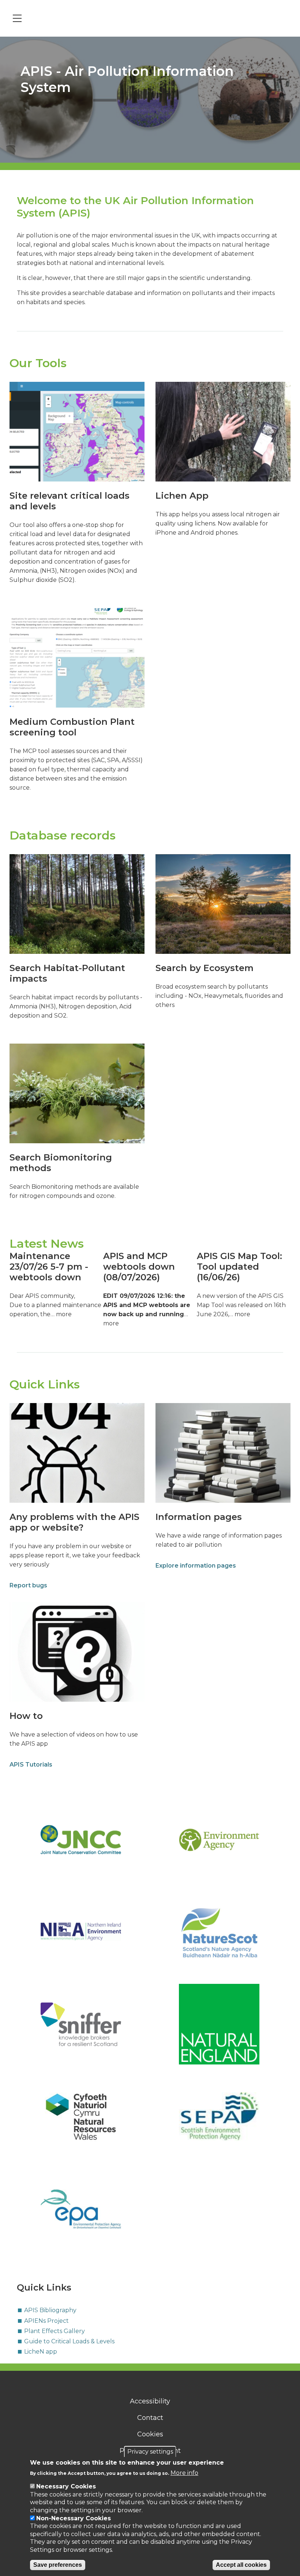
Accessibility (150, 2401)
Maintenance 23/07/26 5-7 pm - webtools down (49, 1267)
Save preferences (58, 2565)
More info (184, 2473)
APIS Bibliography (50, 2310)
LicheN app (41, 2352)
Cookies (150, 2434)
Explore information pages (196, 1566)
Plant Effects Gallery (55, 2331)
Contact (150, 2418)
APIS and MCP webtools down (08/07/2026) (139, 1267)
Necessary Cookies (66, 2486)
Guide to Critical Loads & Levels (69, 2341)
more (64, 1314)
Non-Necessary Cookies (74, 2518)
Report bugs (28, 1585)
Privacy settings (150, 2452)
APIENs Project (46, 2321)
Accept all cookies (241, 2565)
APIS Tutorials (31, 1765)
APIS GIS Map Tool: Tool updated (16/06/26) (239, 1267)
